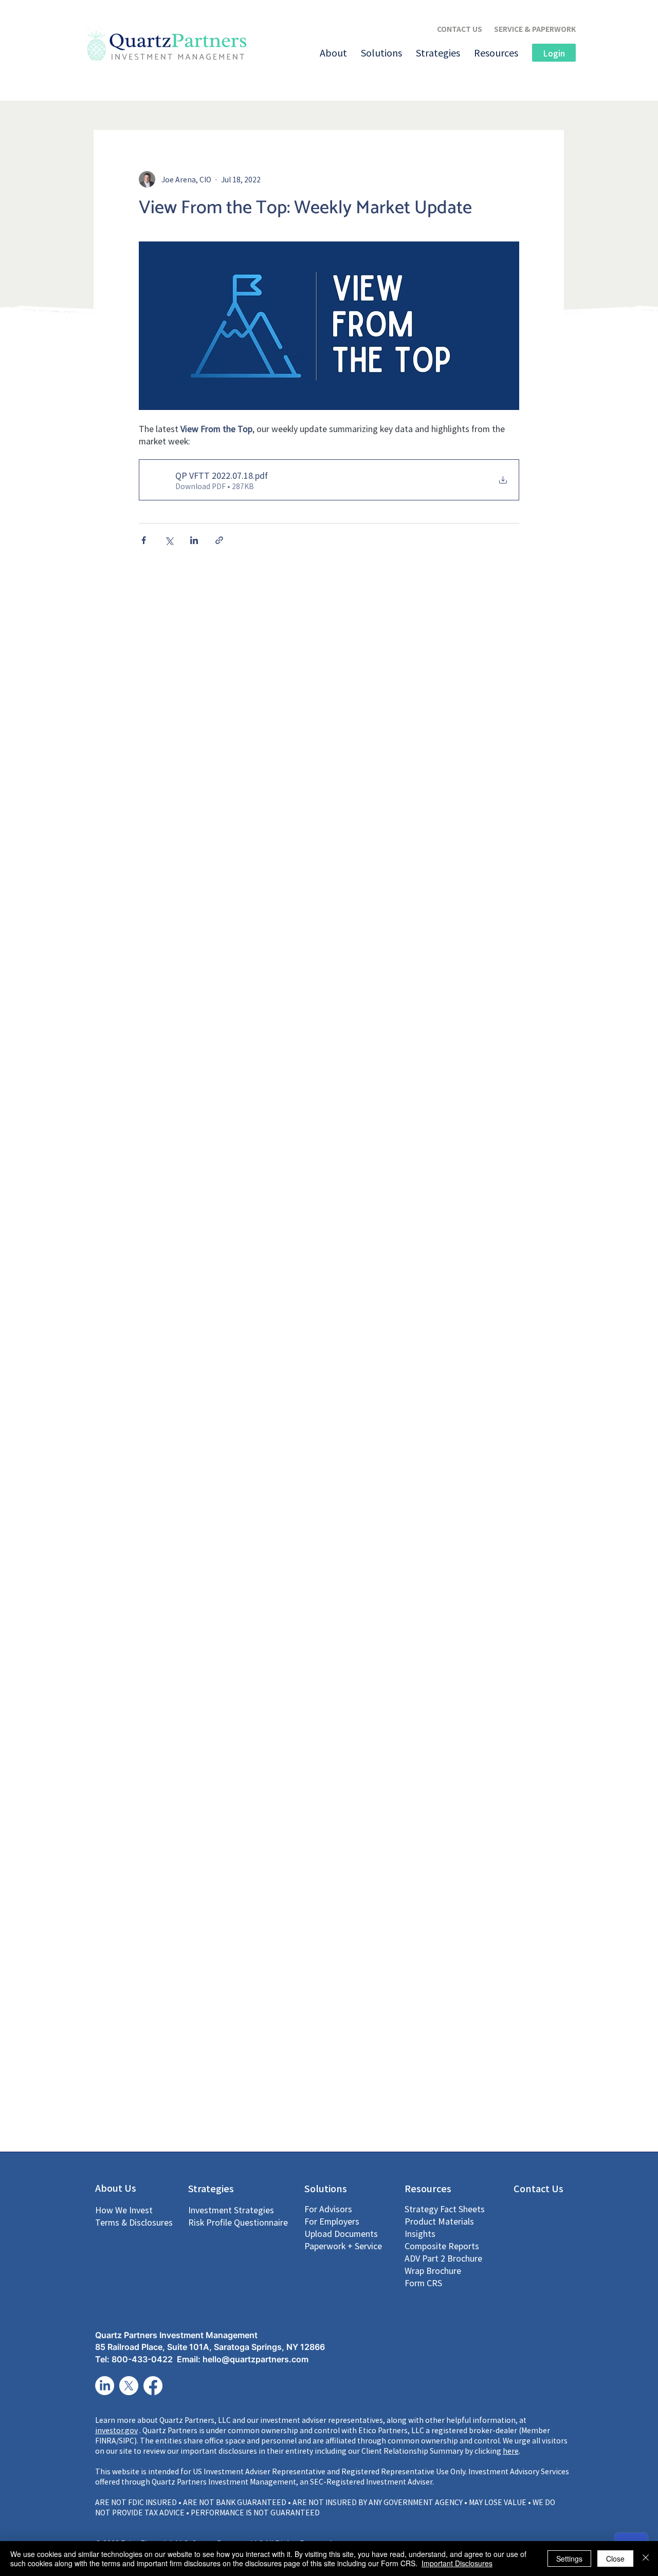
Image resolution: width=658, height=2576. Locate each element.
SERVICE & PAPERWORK (535, 29)
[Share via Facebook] (144, 540)
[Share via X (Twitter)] (169, 540)
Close (615, 2559)
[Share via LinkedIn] (194, 540)
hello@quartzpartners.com (255, 2359)
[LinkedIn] (105, 2386)
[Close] (646, 2559)
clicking (489, 2451)
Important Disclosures (457, 2563)
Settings (569, 2559)
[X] (129, 2386)
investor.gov (116, 2430)
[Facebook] (153, 2386)
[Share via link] (219, 540)
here (511, 2451)
